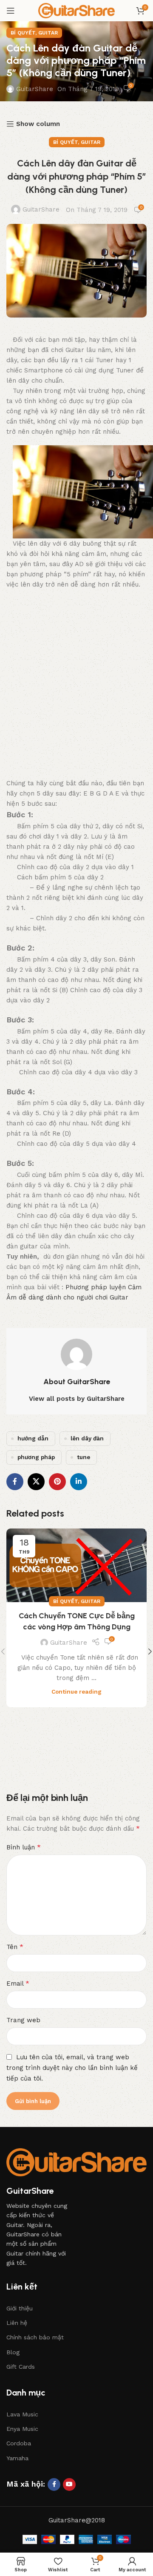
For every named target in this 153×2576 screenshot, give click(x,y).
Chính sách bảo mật (35, 2337)
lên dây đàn (87, 1438)
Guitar (48, 33)
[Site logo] (76, 10)
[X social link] (36, 1482)
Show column (38, 124)
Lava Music (22, 2414)
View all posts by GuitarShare (77, 1399)
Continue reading (76, 1692)
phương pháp (36, 1457)
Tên (15, 1947)
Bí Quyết (23, 33)
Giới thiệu (20, 2308)
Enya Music (22, 2429)
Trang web (23, 2020)
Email (18, 1983)
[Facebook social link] (15, 1482)
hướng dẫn (33, 1438)
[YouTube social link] (69, 2484)
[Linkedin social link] (79, 1482)
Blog (13, 2352)
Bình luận (24, 1847)
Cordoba (19, 2443)
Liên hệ (17, 2323)
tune (84, 1457)
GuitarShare (35, 89)
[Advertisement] (76, 688)
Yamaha (17, 2458)
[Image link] (76, 2162)
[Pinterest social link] (57, 1482)
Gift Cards (21, 2367)
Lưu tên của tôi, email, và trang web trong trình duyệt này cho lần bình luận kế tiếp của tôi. (72, 2068)
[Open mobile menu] (11, 11)
